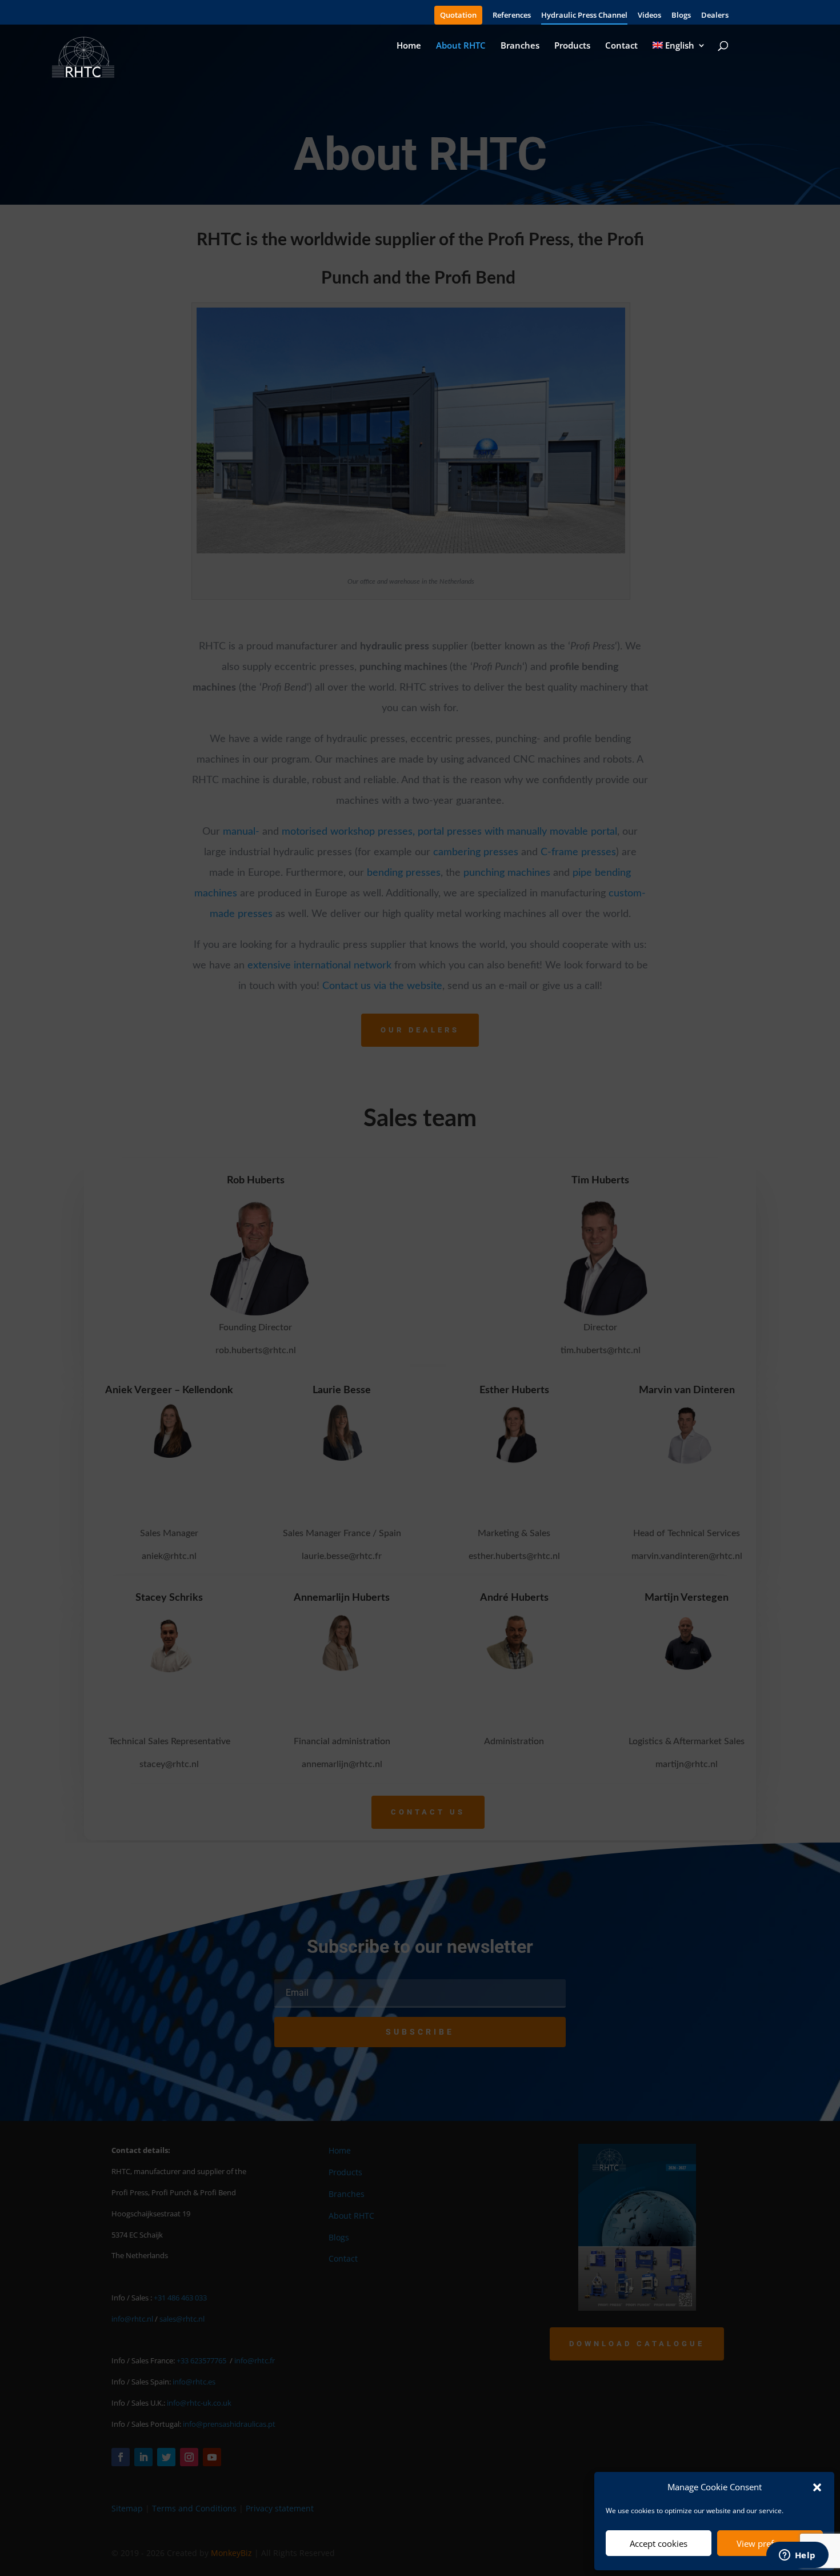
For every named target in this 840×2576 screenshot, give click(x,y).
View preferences (770, 2543)
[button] (817, 2487)
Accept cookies (659, 2543)
